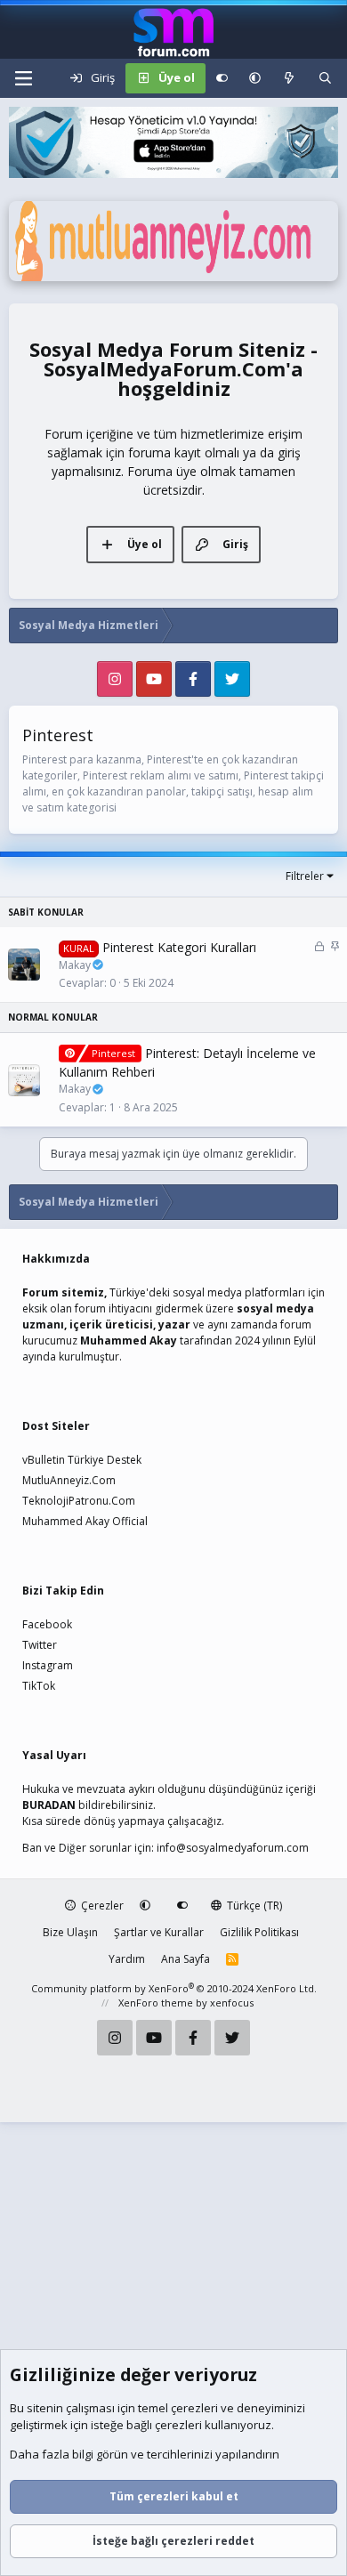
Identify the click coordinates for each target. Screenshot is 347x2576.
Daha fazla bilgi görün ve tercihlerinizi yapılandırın (145, 2454)
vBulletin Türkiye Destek (82, 1460)
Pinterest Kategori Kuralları (179, 947)
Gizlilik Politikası (259, 1932)
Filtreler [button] (305, 876)
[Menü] (23, 78)
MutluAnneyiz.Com (69, 1480)
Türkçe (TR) (253, 1906)
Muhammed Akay (129, 1340)
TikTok (39, 1686)
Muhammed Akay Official (85, 1521)
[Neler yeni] (290, 78)
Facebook (47, 1624)
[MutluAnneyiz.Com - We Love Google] (173, 277)
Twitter (40, 1645)
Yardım (127, 1959)
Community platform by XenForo (174, 1988)
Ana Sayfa (186, 1959)
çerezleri (194, 2408)
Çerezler (101, 1906)
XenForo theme (156, 2003)
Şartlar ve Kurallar (159, 1932)
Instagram (48, 1665)
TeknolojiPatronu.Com (79, 1501)
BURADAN (49, 1805)
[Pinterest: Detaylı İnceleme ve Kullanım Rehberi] (24, 1080)
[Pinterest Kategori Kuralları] (24, 965)
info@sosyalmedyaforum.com (233, 1848)
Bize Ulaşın (70, 1932)
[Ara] (325, 78)
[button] (255, 78)
